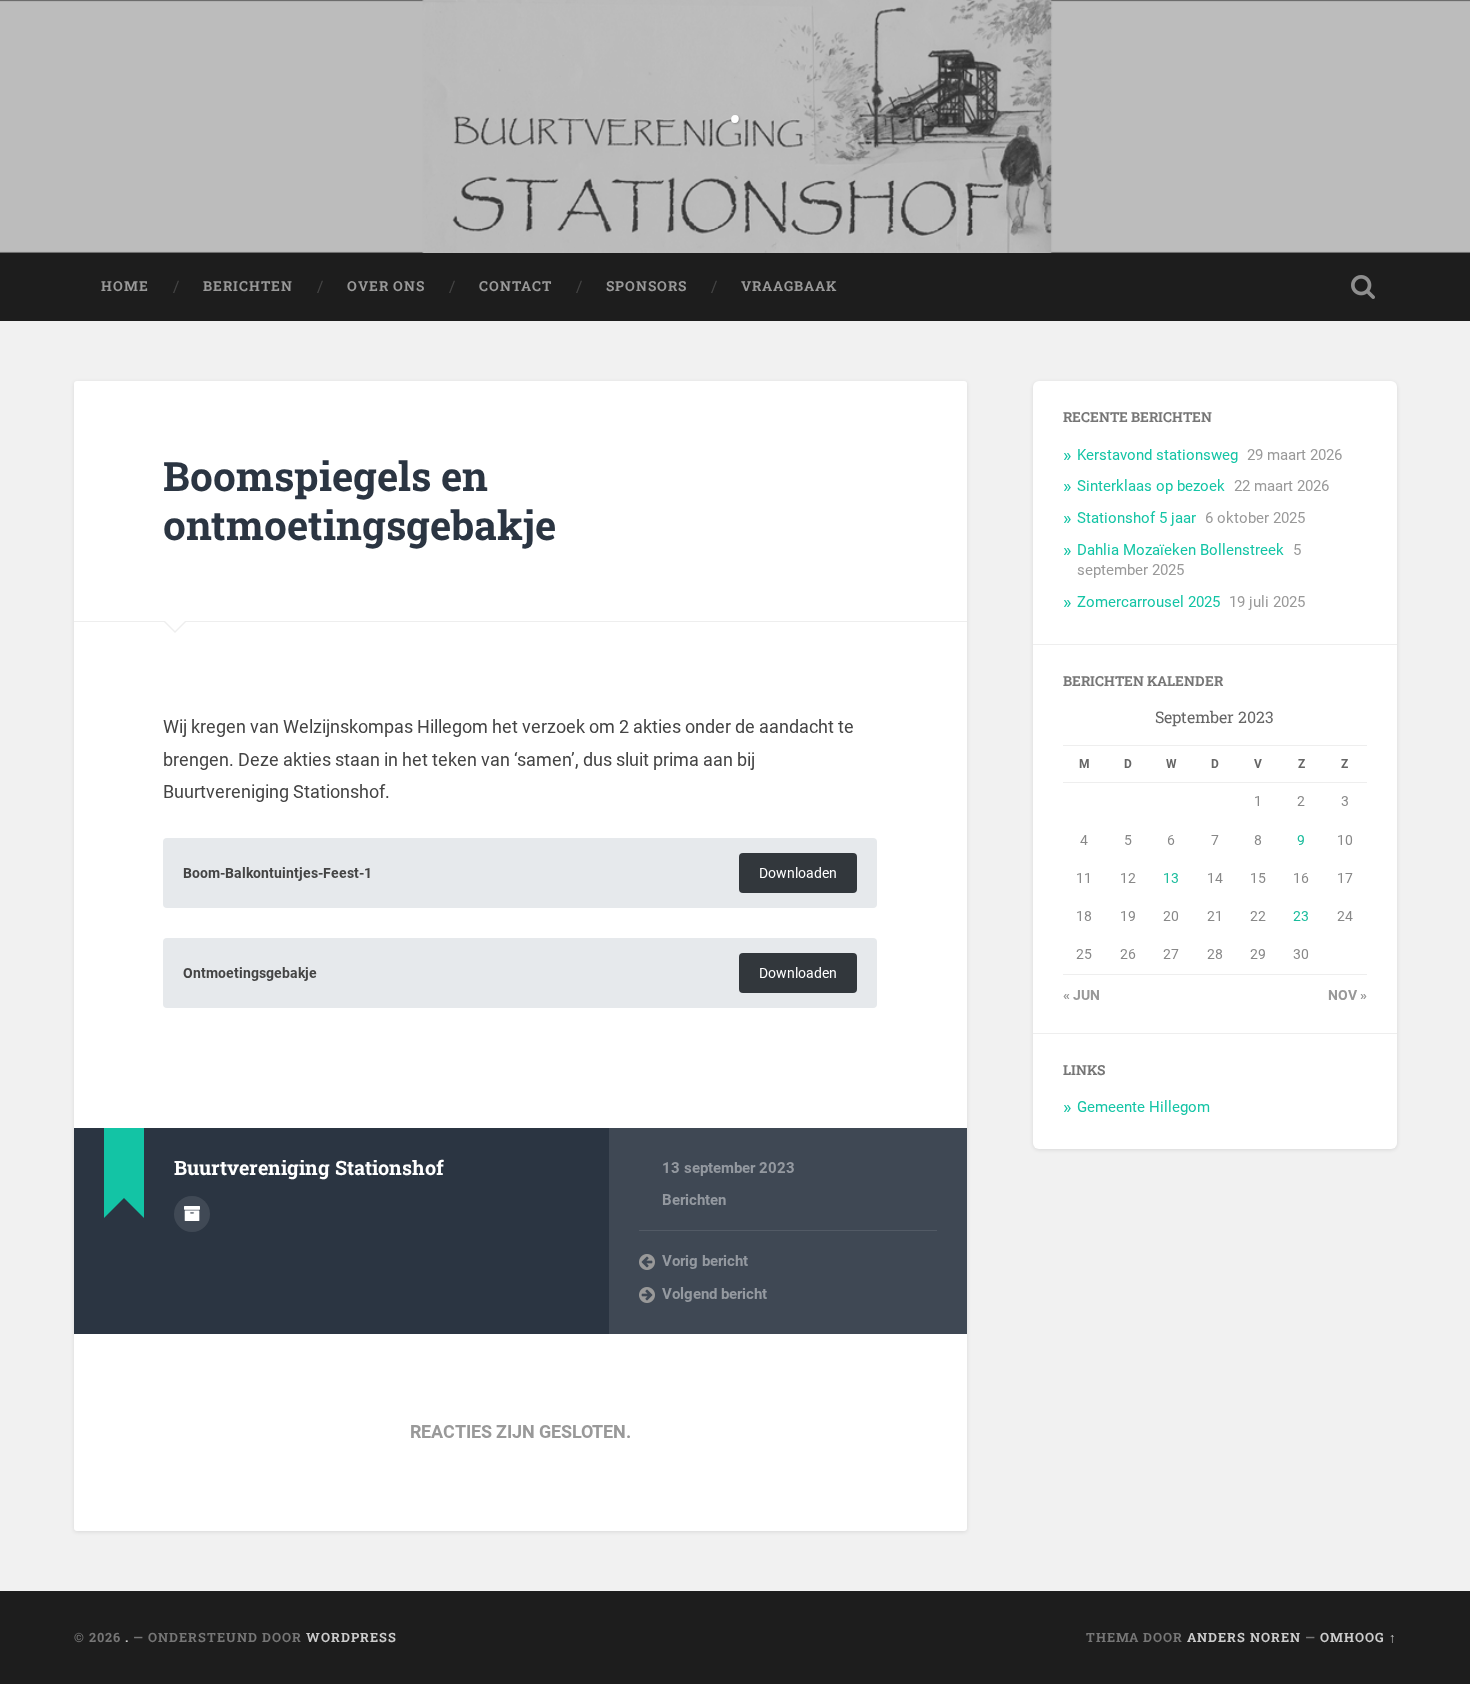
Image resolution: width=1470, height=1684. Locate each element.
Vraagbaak (789, 286)
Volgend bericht (714, 1294)
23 (1301, 916)
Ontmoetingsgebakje (250, 973)
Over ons (386, 286)
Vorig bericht (705, 1261)
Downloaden (798, 873)
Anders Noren (1244, 1637)
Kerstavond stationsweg (1157, 455)
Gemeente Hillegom (1143, 1107)
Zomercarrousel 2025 (1148, 602)
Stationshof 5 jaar (1136, 518)
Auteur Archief (192, 1214)
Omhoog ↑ (1358, 1637)
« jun (1081, 995)
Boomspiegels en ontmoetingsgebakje (359, 500)
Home (125, 286)
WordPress (351, 1637)
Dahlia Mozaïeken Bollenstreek (1180, 550)
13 (1171, 878)
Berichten (248, 286)
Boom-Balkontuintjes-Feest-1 (277, 873)
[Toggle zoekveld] (1363, 287)
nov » (1347, 995)
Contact (515, 286)
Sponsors (646, 286)
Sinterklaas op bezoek (1151, 486)
